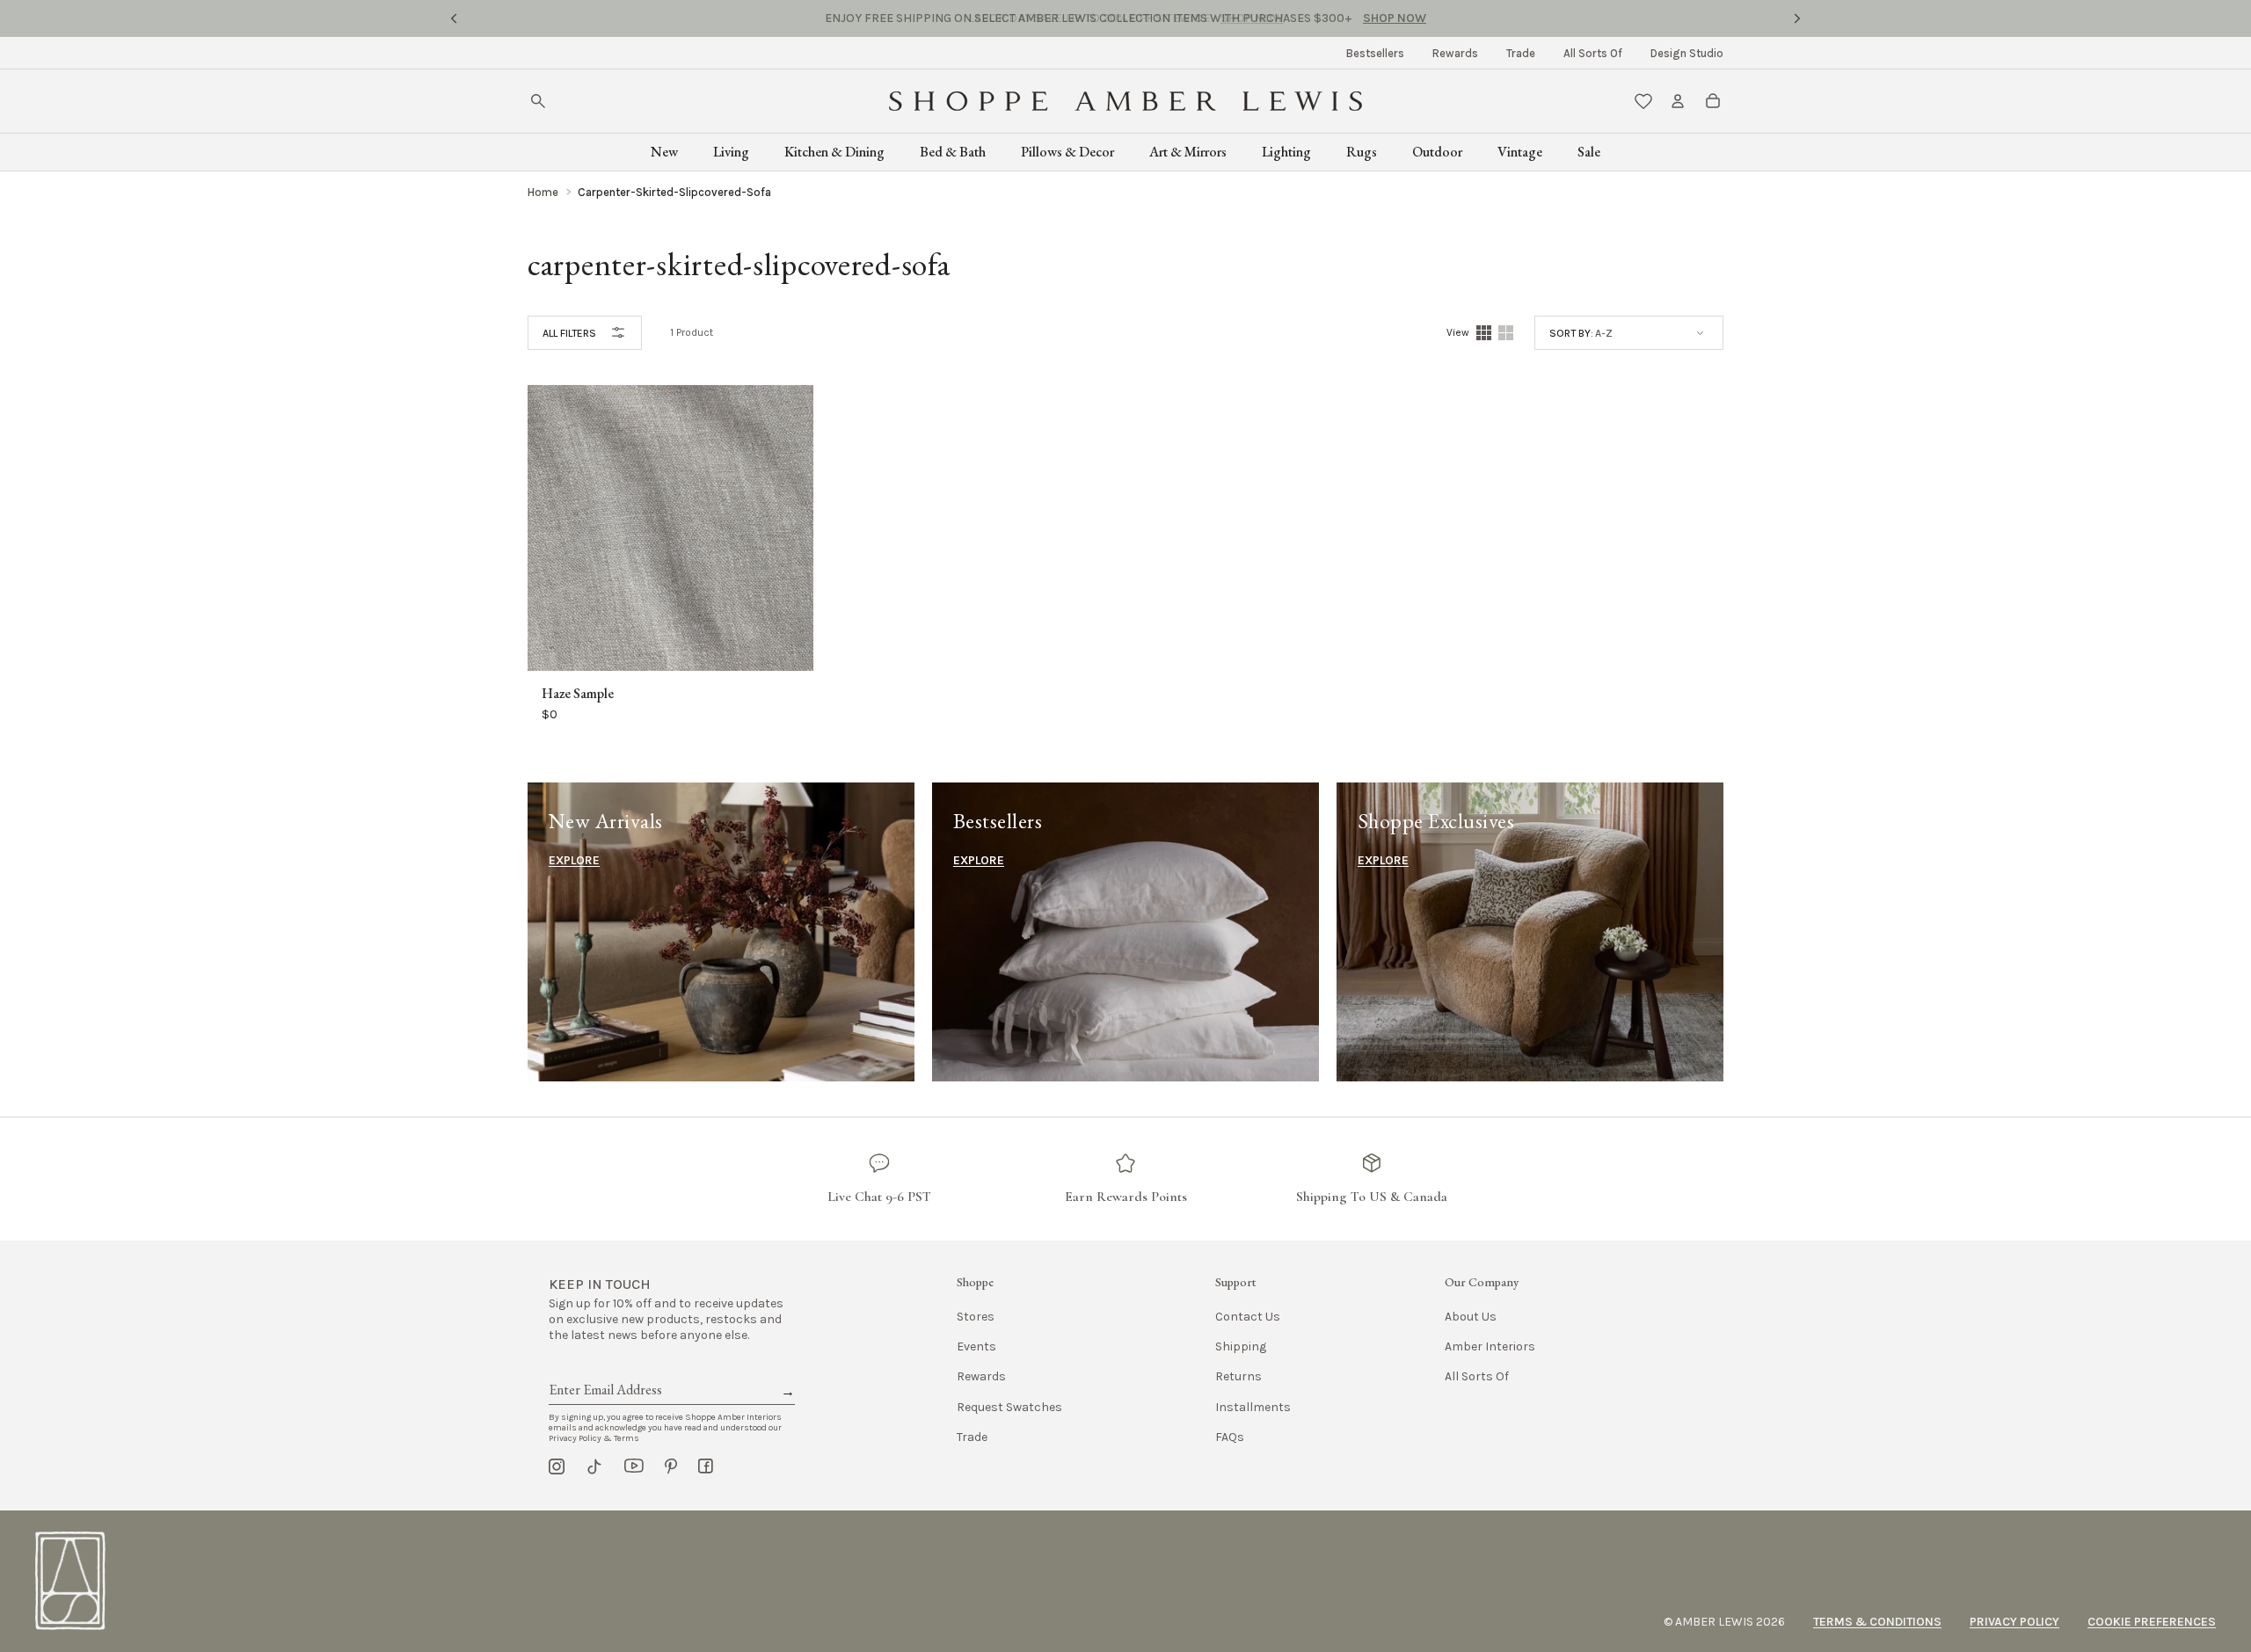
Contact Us (1248, 1317)
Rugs (1362, 152)
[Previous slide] (454, 18)
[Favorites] (1643, 101)
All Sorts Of (1593, 53)
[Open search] (538, 101)
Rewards (1455, 53)
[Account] (1678, 101)
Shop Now (1252, 18)
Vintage (1520, 152)
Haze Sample (578, 694)
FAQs (1230, 1437)
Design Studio (1687, 53)
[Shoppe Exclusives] (1530, 932)
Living (731, 152)
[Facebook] (706, 1466)
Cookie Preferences (2152, 1622)
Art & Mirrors (1188, 152)
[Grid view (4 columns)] (1484, 333)
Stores (976, 1317)
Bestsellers (1375, 53)
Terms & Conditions (1877, 1622)
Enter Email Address (604, 1370)
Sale (1589, 152)
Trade (1521, 53)
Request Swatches (1009, 1407)
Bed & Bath (953, 152)
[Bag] (1713, 101)
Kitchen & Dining (834, 152)
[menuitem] (1375, 53)
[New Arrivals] (721, 932)
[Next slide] (1797, 18)
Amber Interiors (1490, 1346)
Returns (1238, 1376)
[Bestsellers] (1125, 932)
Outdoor (1437, 152)
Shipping (1241, 1346)
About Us (1471, 1317)
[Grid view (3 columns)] (1506, 333)
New (664, 152)
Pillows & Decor (1067, 152)
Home (543, 192)
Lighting (1286, 152)
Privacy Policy (2014, 1622)
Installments (1253, 1407)
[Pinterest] (671, 1466)
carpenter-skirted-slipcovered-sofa (674, 192)
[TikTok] (594, 1466)
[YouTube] (634, 1466)
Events (976, 1346)
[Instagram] (557, 1466)
